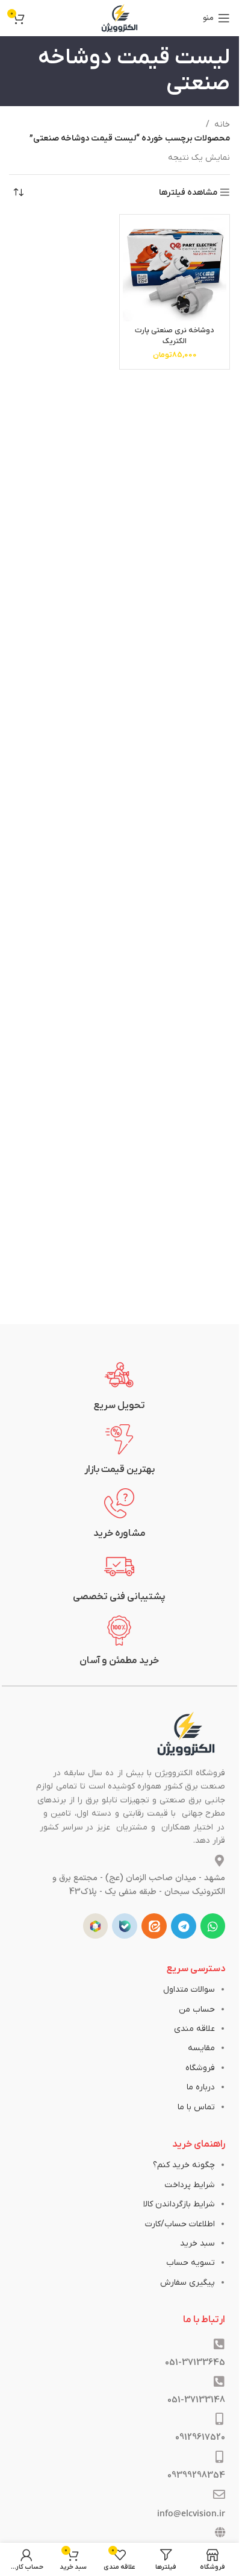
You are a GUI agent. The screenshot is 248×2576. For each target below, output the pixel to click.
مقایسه (201, 2048)
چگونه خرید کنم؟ (184, 2165)
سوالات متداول (189, 1990)
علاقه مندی (194, 2029)
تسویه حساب (191, 2263)
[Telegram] (184, 1926)
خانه (222, 125)
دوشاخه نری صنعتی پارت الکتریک (175, 336)
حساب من (197, 2009)
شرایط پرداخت (190, 2185)
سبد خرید (197, 2243)
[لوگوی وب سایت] (120, 18)
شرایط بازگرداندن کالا (179, 2204)
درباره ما (201, 2087)
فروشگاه (200, 2068)
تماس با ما (196, 2107)
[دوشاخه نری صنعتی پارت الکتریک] (175, 270)
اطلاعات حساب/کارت (180, 2224)
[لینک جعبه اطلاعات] (120, 1386)
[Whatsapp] (213, 1926)
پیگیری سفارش (188, 2283)
